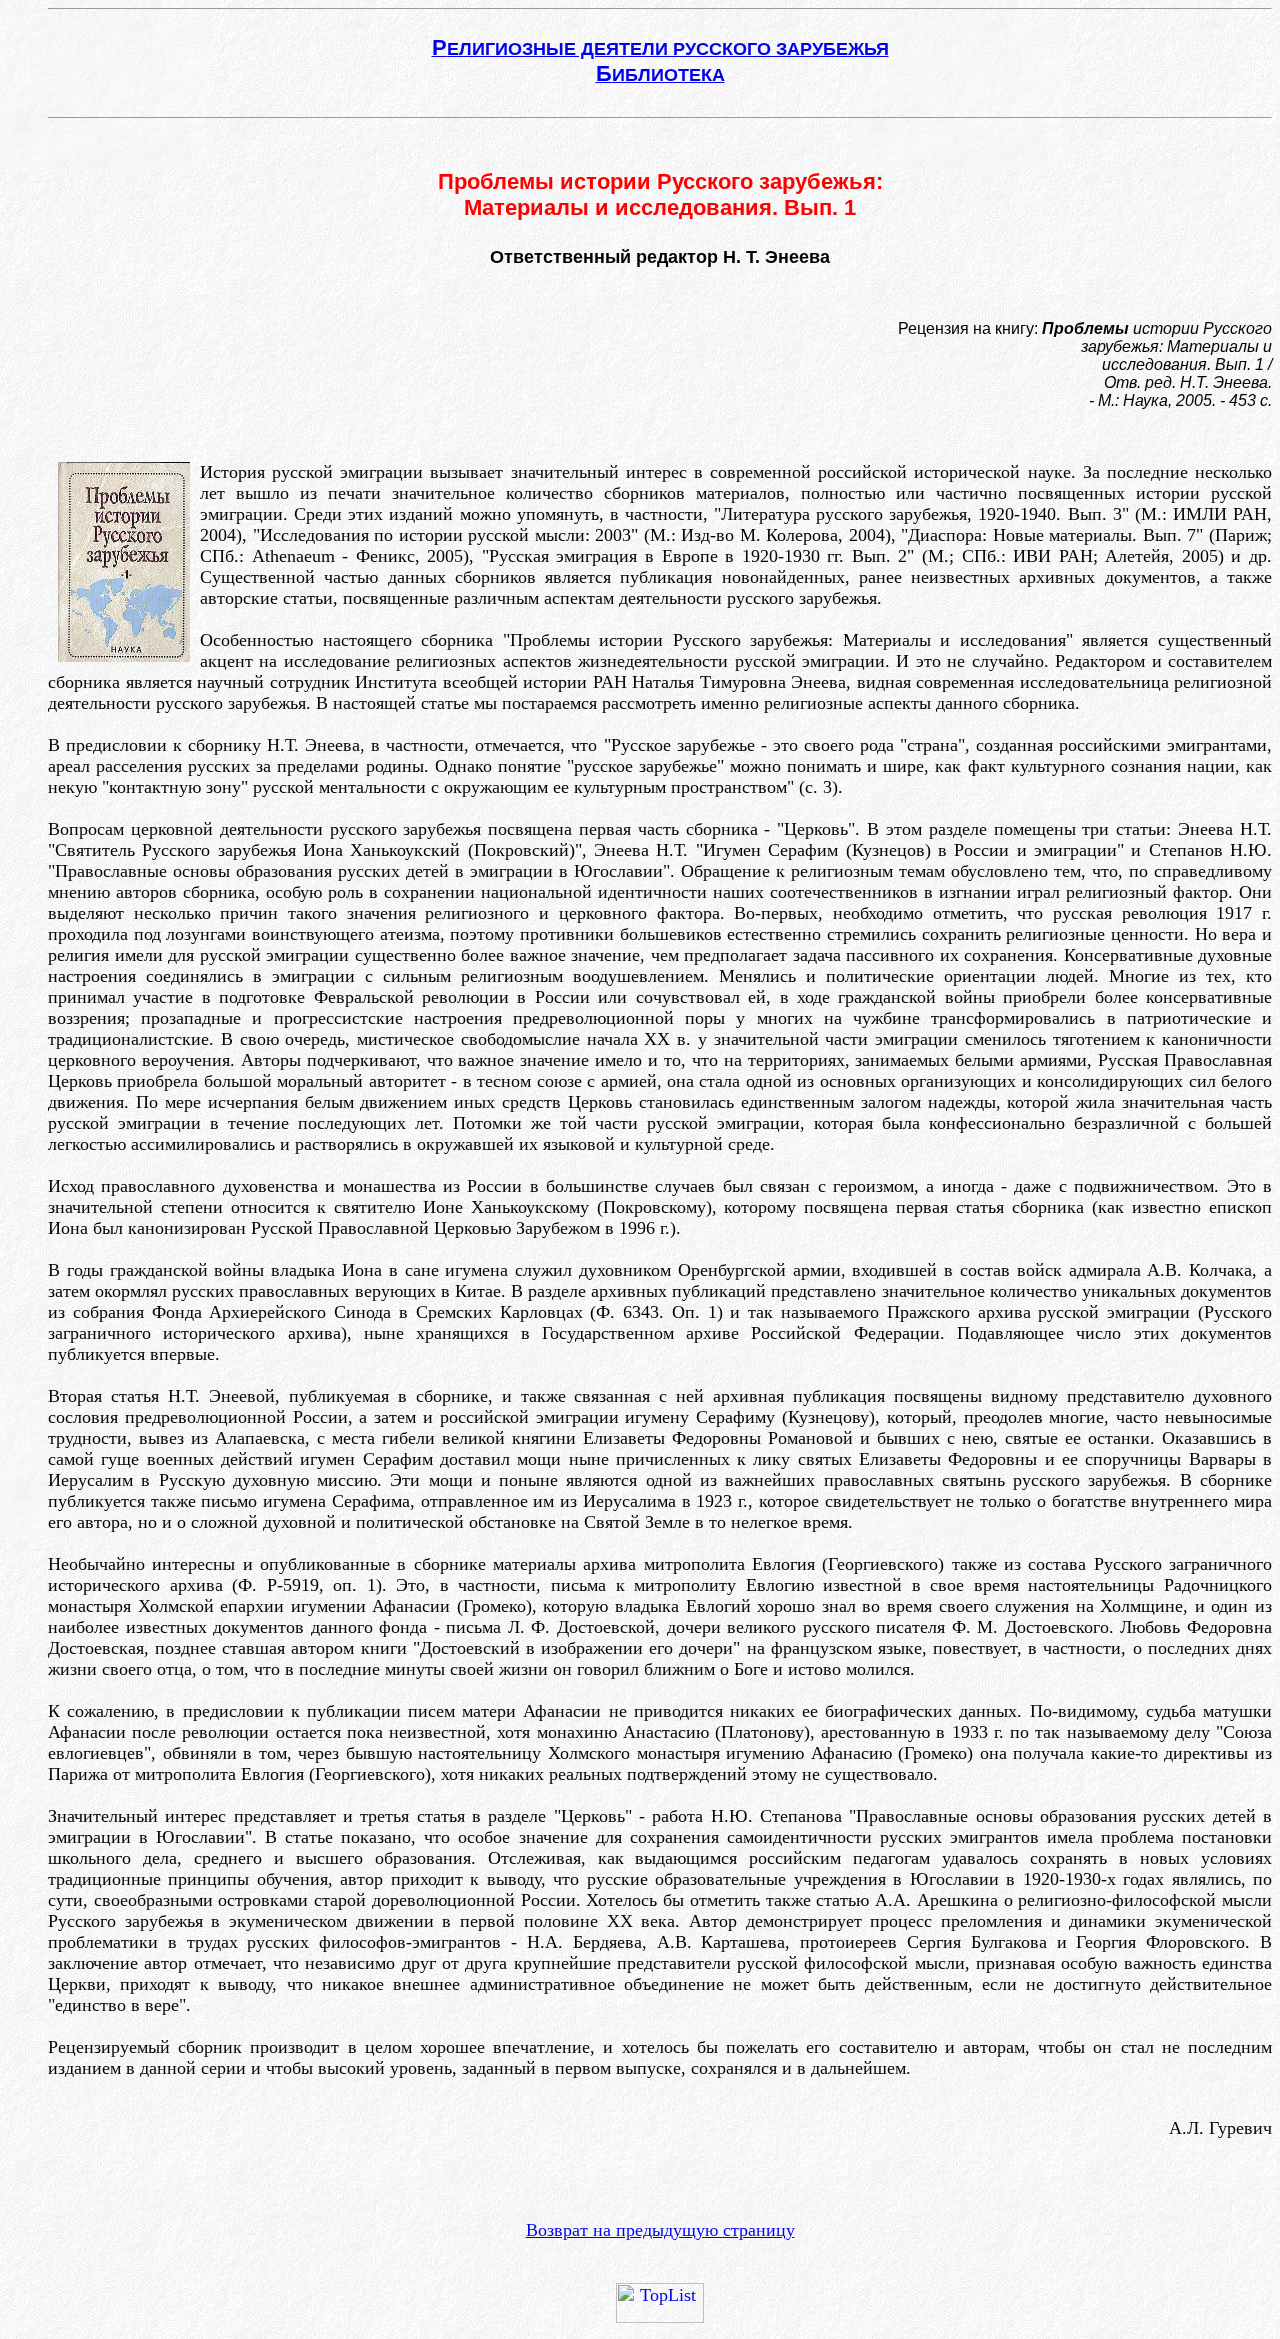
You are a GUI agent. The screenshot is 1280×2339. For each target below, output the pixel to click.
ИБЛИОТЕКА (660, 75)
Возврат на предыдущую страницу (660, 2230)
